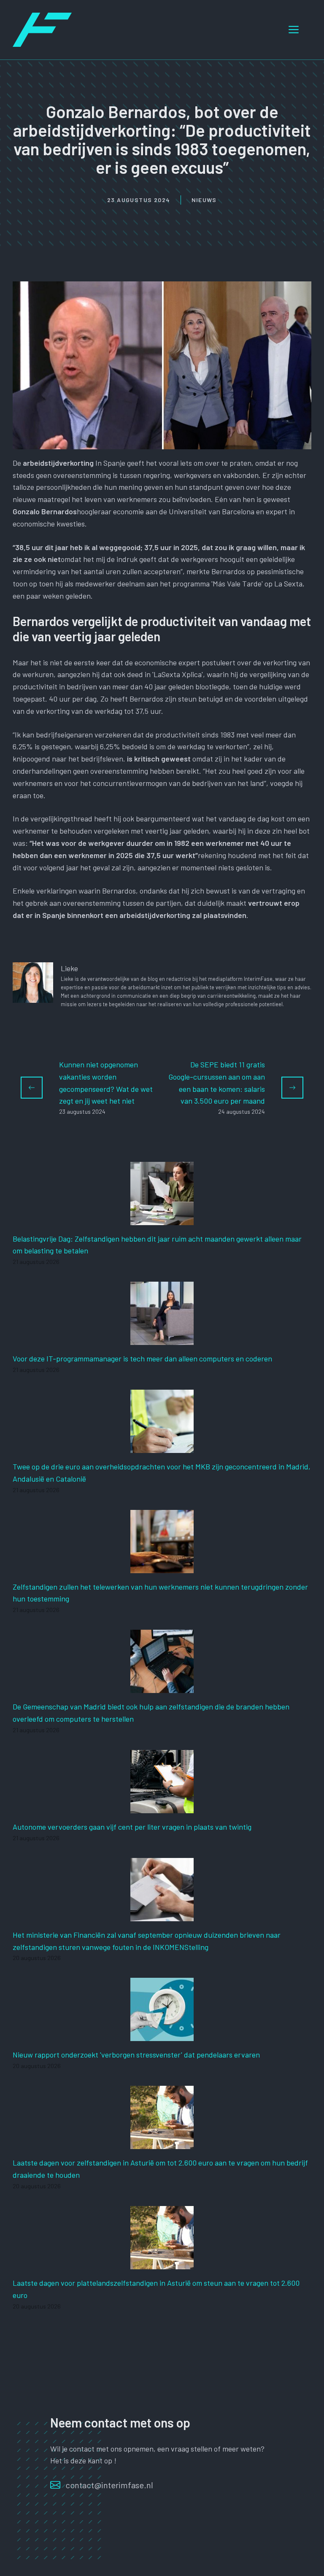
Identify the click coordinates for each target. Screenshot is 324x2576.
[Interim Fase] (42, 29)
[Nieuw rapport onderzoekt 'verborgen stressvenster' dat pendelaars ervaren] (162, 2035)
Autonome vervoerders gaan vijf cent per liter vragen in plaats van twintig (132, 1827)
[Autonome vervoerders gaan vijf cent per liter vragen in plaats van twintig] (162, 1807)
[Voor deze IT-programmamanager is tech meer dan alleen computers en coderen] (162, 1339)
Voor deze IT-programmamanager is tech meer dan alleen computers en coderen (142, 1358)
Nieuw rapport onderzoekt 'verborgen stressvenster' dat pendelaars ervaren (136, 2055)
